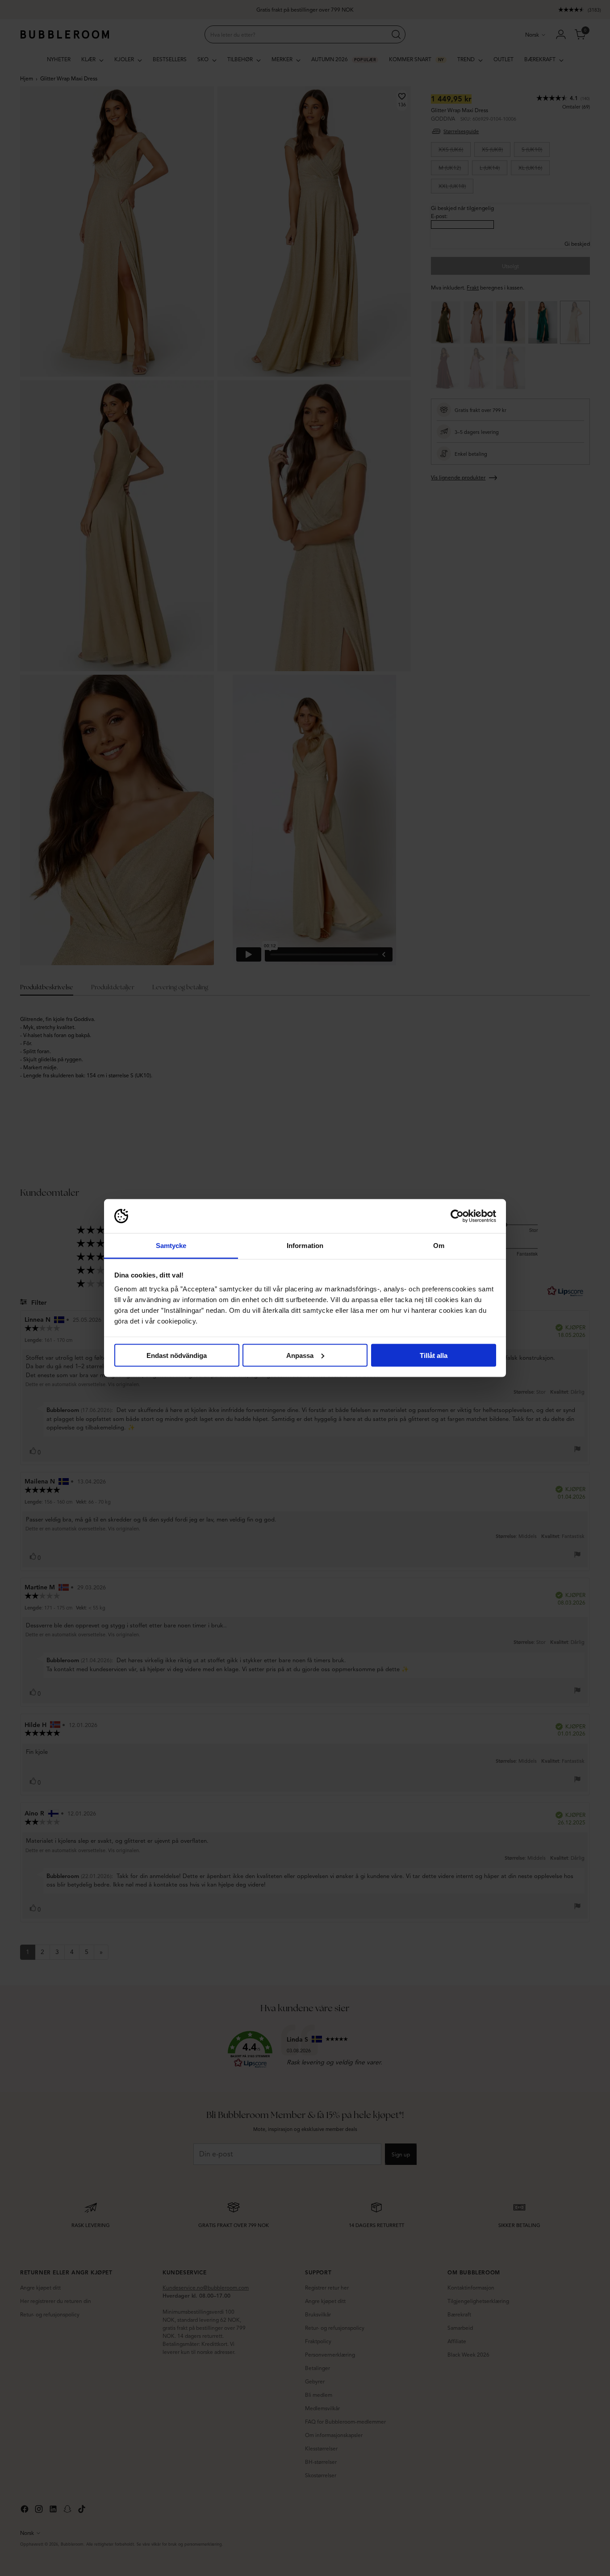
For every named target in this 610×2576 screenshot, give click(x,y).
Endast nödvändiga (177, 1355)
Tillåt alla (434, 1355)
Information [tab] (305, 1246)
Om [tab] (439, 1246)
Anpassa (300, 1355)
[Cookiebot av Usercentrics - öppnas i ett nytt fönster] (457, 1216)
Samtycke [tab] (171, 1246)
